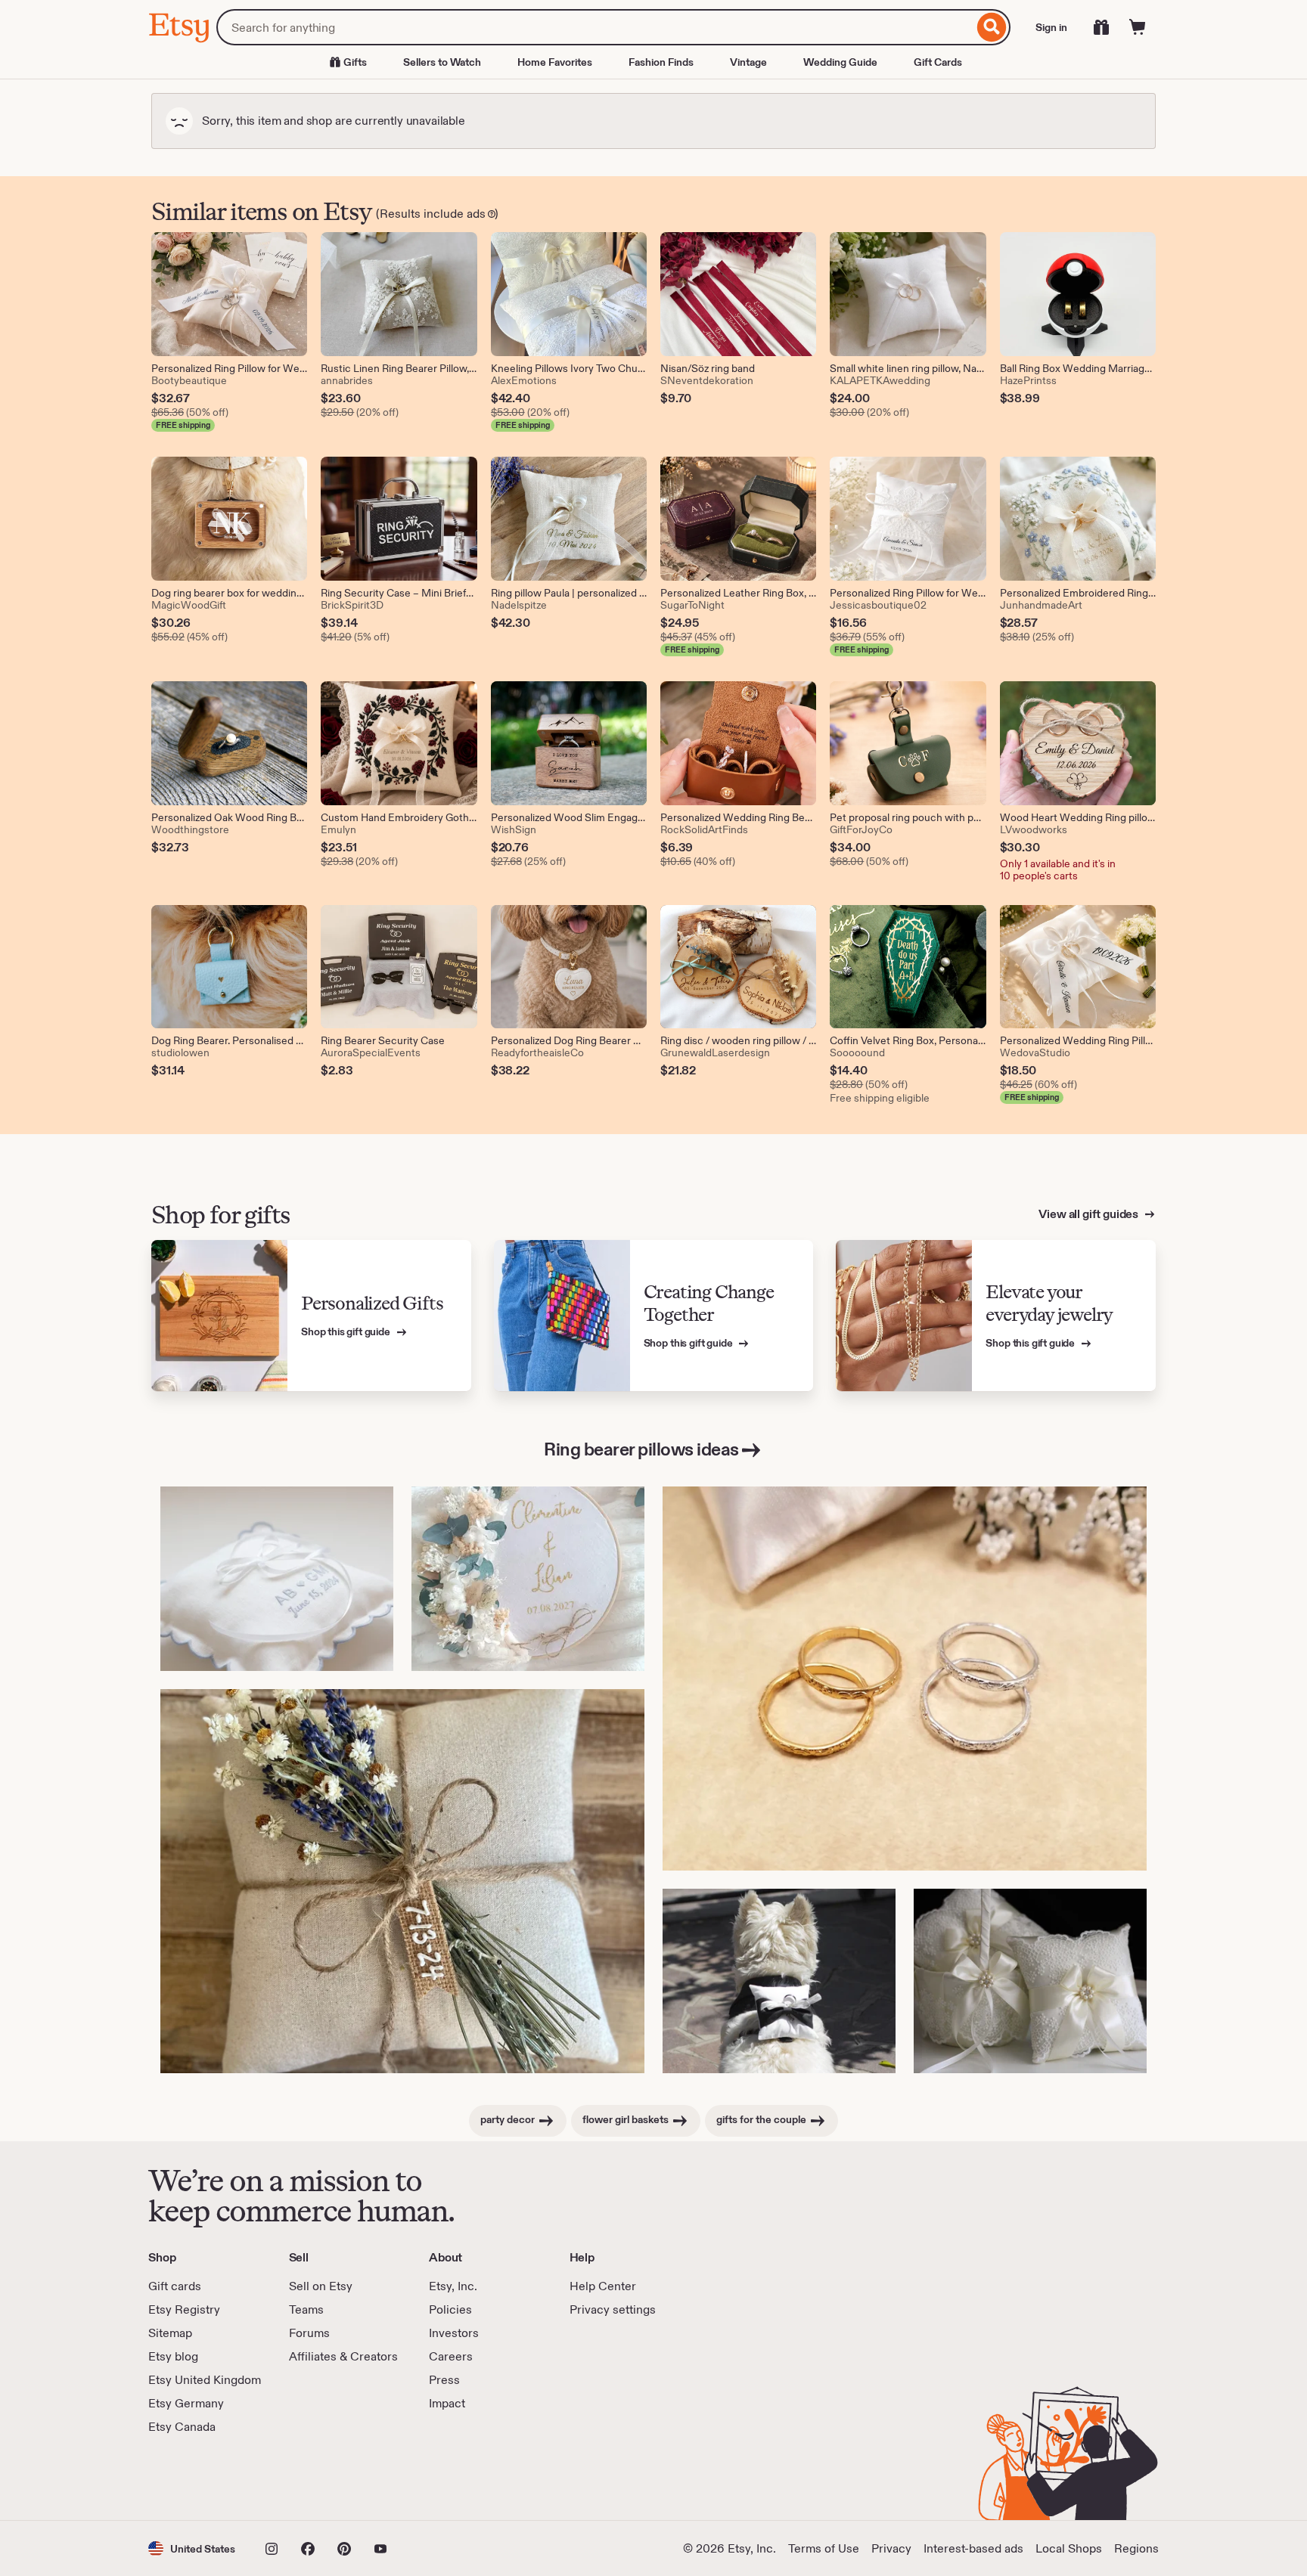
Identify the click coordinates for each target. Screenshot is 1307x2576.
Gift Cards (938, 62)
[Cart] (1138, 27)
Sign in (1051, 27)
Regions (1136, 2548)
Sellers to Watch (442, 62)
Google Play (314, 2478)
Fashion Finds (661, 62)
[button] (192, 2548)
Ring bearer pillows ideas (641, 1449)
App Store (199, 2478)
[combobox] (595, 27)
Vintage (748, 62)
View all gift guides (1090, 1214)
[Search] (992, 27)
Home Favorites (555, 62)
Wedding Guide (840, 62)
